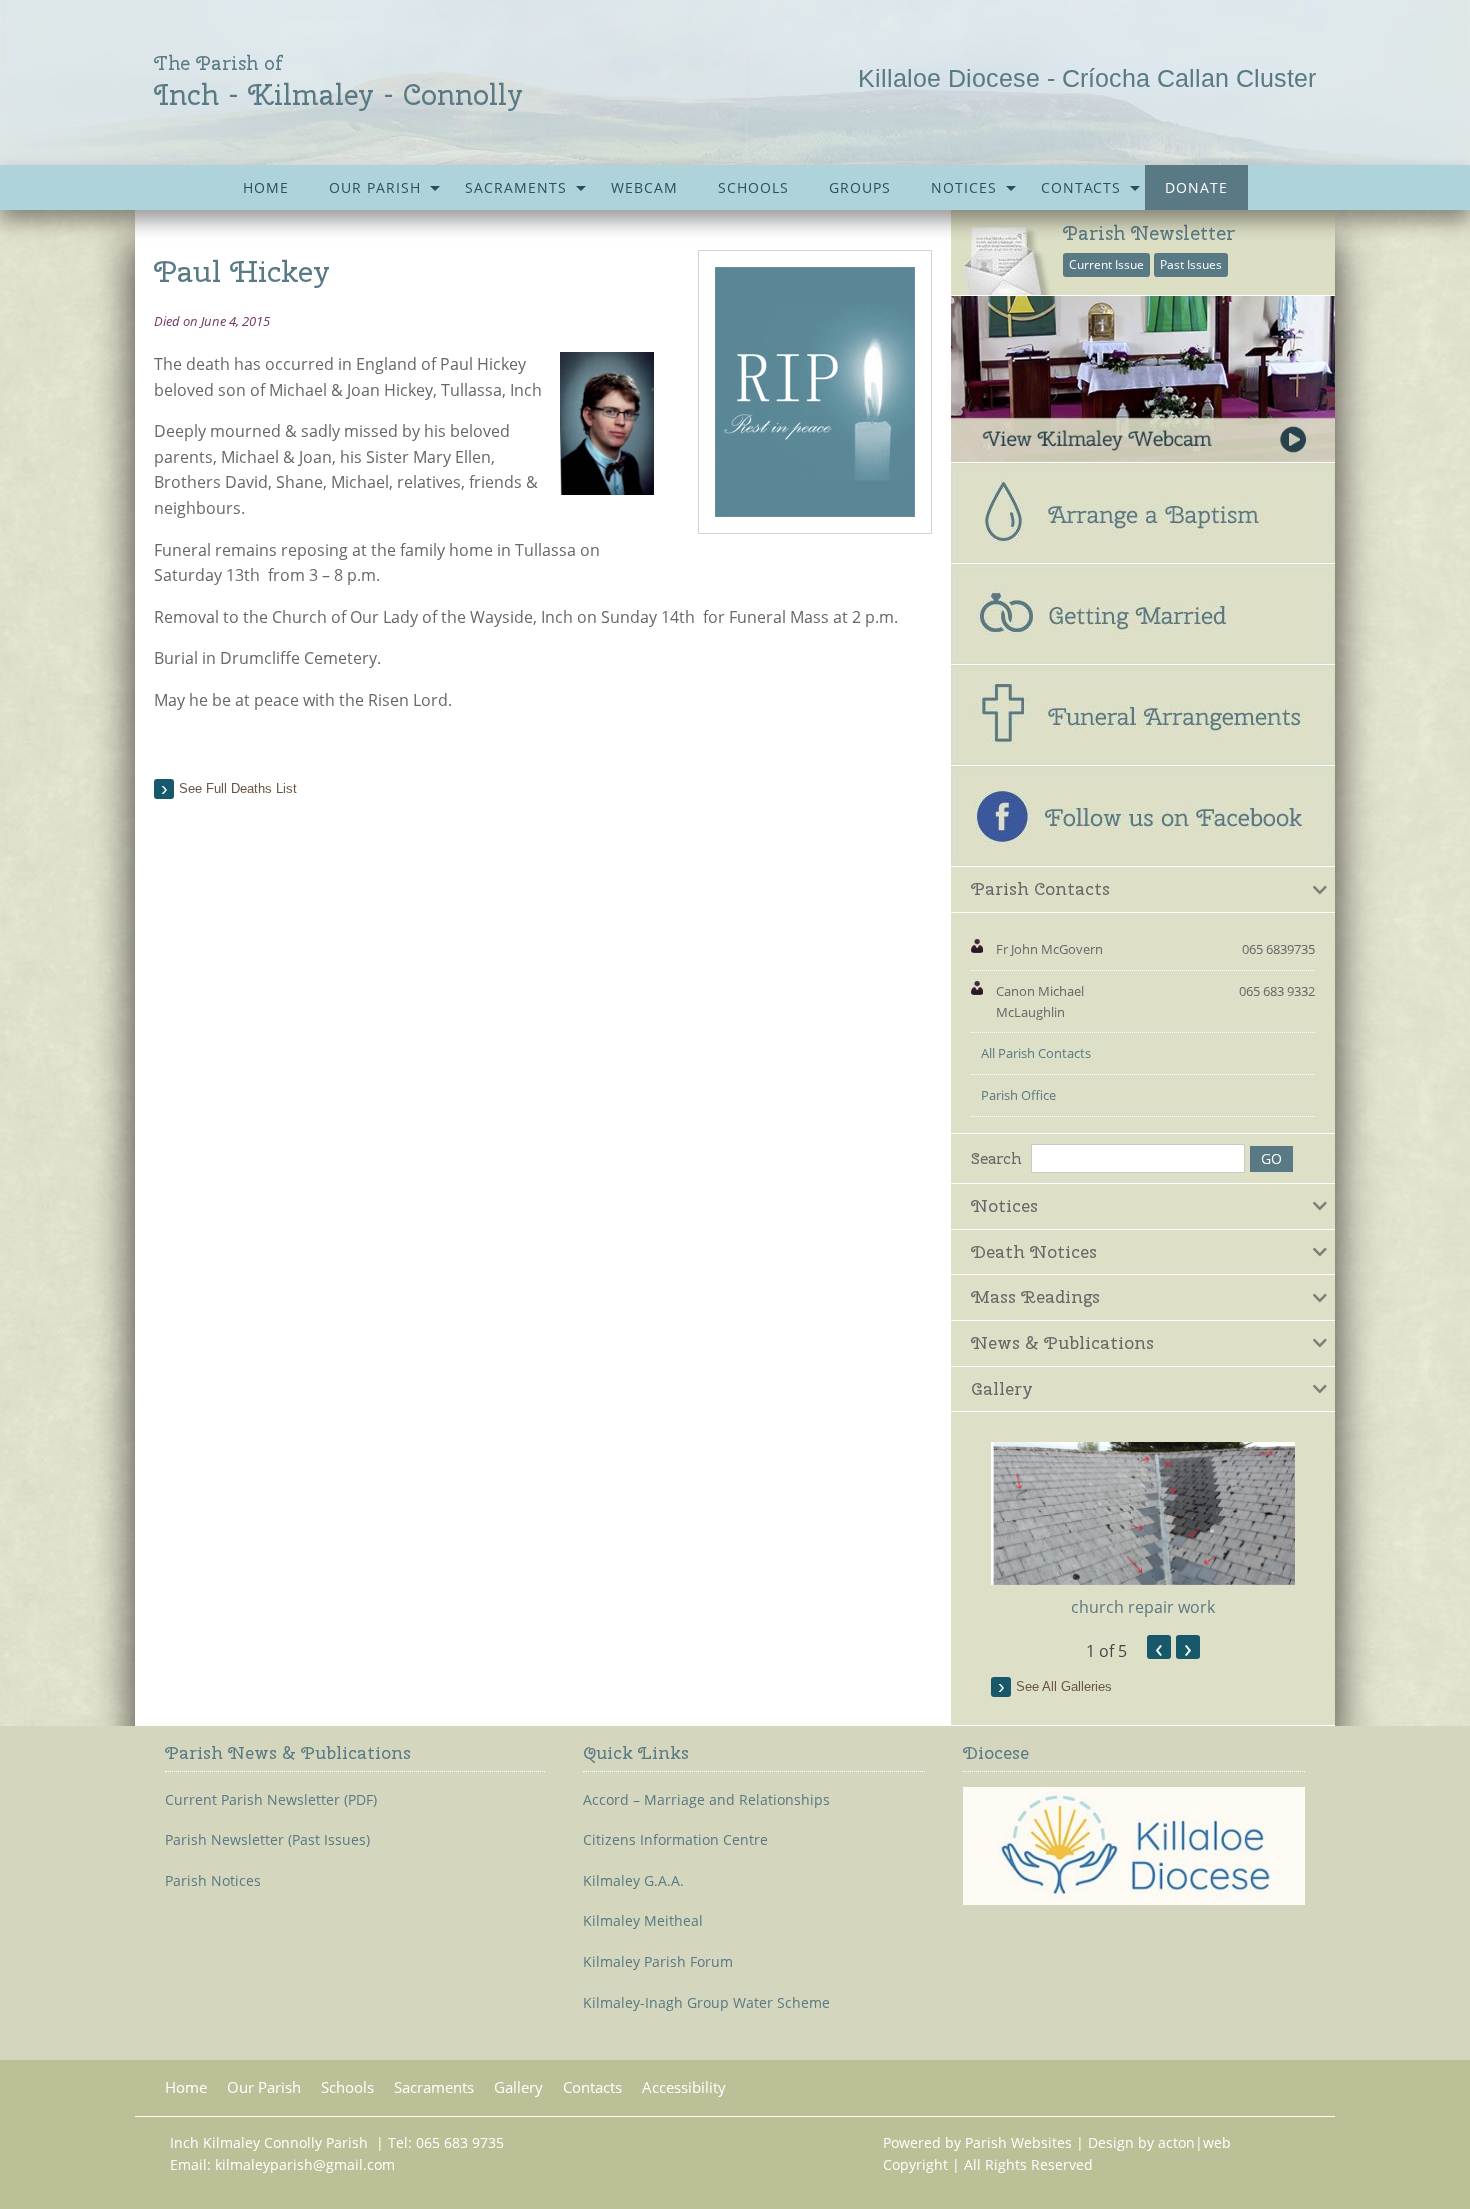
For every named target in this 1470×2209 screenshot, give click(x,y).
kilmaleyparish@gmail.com (305, 2164)
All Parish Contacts (1036, 1053)
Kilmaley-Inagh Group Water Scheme (706, 2003)
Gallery (518, 2087)
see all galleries (1064, 1686)
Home (266, 187)
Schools (753, 187)
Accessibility (684, 2087)
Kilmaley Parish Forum (658, 1962)
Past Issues (1191, 264)
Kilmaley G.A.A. (633, 1881)
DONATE (1196, 187)
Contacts (1081, 187)
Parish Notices (213, 1881)
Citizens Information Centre (675, 1840)
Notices (964, 187)
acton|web (1194, 2142)
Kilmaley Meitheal (643, 1921)
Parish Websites (1018, 2142)
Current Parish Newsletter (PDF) (271, 1800)
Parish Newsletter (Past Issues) (267, 1840)
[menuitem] (266, 187)
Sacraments (516, 187)
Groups (860, 187)
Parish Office (1018, 1095)
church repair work (1143, 1607)
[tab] (1143, 890)
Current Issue (1106, 264)
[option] (1143, 1530)
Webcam (644, 187)
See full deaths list (238, 788)
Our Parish (375, 187)
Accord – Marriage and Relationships (706, 1800)
